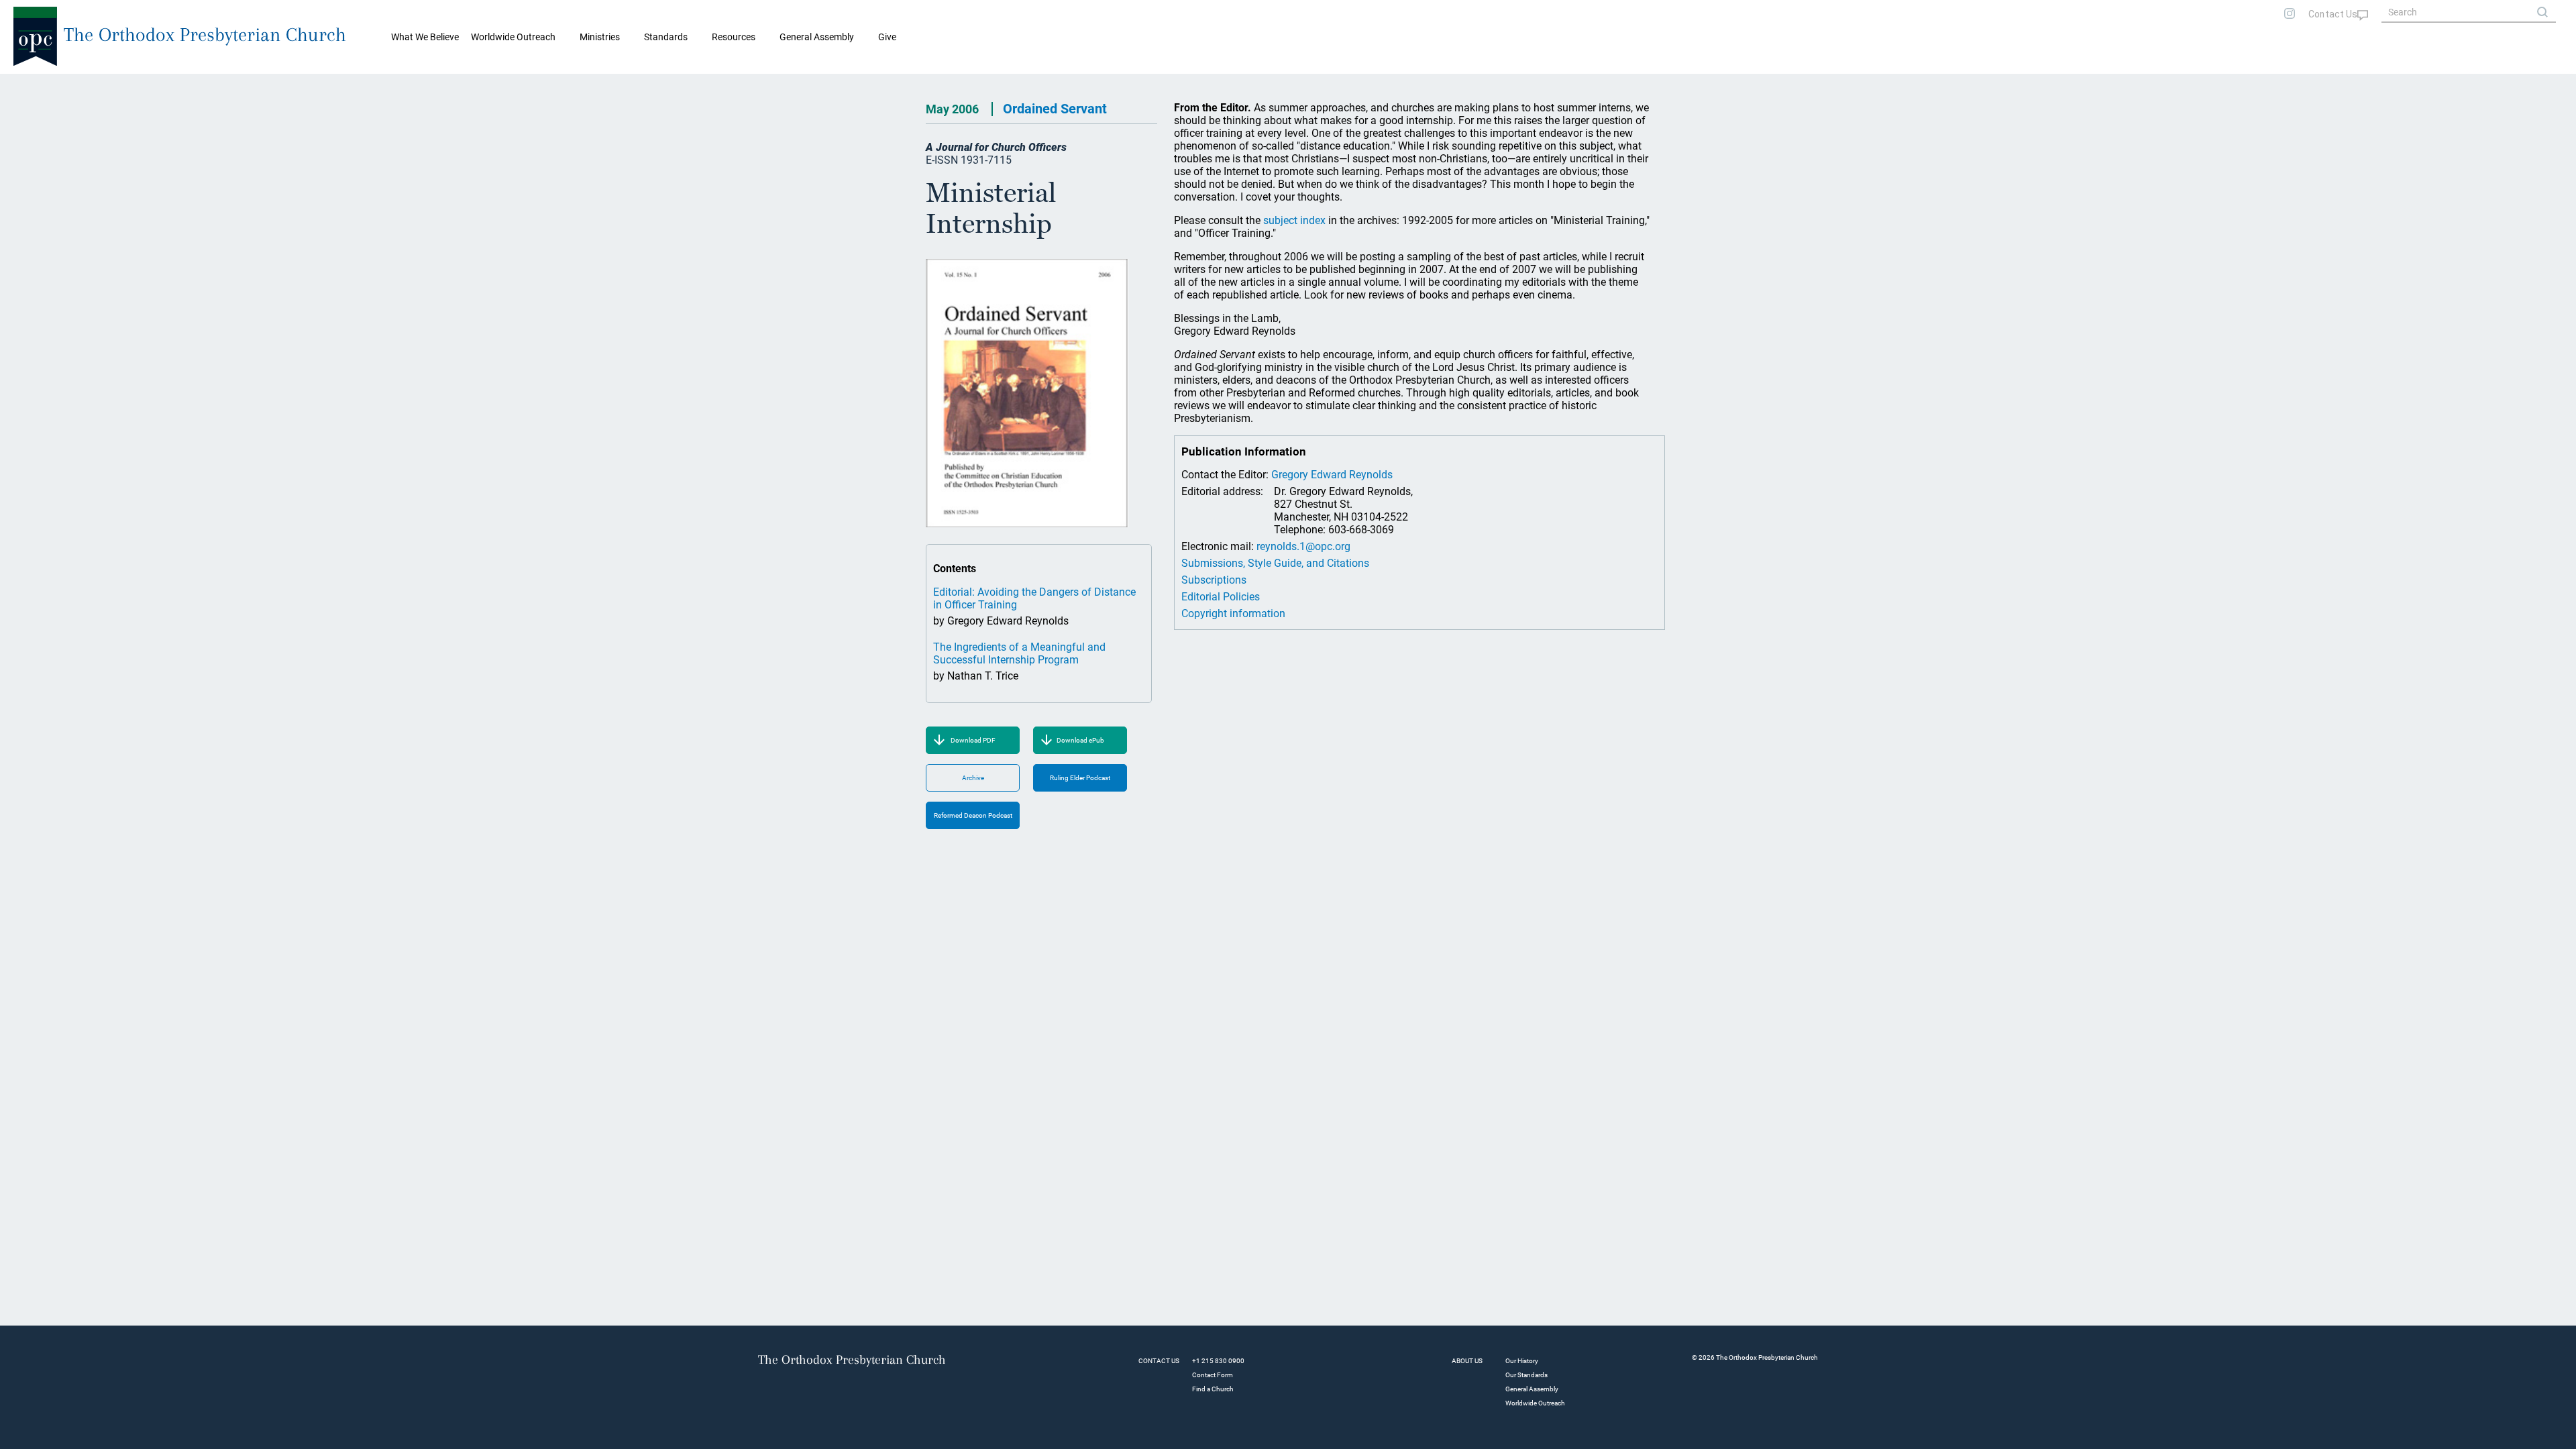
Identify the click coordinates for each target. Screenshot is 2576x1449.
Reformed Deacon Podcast (973, 815)
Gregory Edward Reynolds (1332, 475)
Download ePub (1080, 740)
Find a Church (1213, 1389)
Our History (1522, 1361)
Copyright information (1233, 613)
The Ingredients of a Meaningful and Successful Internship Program (1019, 653)
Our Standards (1526, 1375)
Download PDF (973, 740)
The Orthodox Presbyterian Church (205, 35)
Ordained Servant (1055, 109)
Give (887, 37)
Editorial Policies (1221, 597)
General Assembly (817, 37)
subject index (1294, 220)
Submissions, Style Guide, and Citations (1275, 563)
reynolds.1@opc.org (1303, 546)
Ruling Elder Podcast (1080, 778)
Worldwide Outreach (1535, 1403)
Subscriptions (1214, 580)
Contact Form (1213, 1375)
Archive (973, 778)
